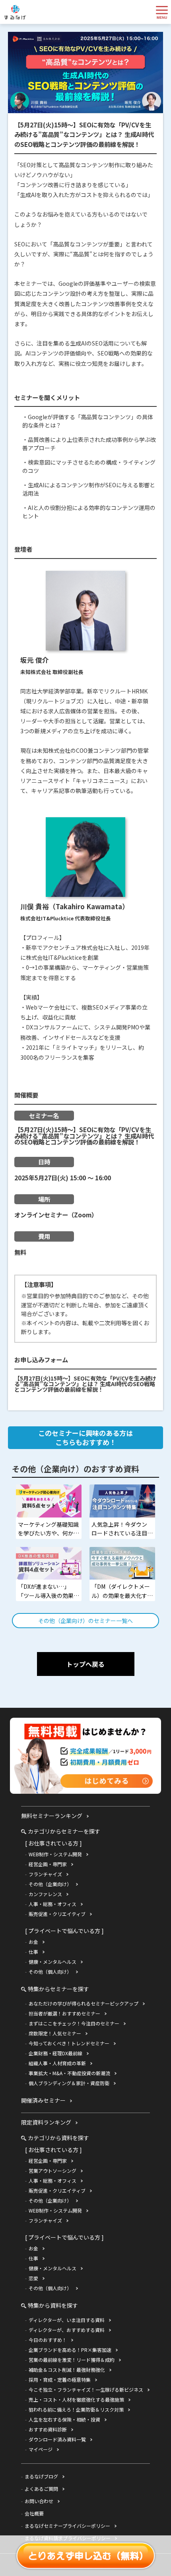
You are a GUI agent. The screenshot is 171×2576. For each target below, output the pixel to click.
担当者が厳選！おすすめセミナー (64, 2013)
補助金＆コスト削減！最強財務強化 (67, 2370)
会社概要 (34, 2513)
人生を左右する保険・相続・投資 (64, 2419)
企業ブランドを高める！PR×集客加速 (70, 2350)
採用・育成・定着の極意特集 (60, 2380)
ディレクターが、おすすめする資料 (67, 2330)
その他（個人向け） (50, 1972)
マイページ (41, 2449)
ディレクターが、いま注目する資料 (67, 2320)
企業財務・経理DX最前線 (55, 2053)
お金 (33, 1942)
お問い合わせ (39, 2501)
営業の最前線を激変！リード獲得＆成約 (72, 2360)
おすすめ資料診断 (48, 2429)
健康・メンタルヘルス (52, 1962)
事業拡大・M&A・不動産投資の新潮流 (69, 2073)
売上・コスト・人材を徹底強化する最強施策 (76, 2399)
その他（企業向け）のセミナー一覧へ (85, 1621)
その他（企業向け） (50, 1884)
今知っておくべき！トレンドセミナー (69, 2043)
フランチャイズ (45, 1874)
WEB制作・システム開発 (55, 1854)
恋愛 (33, 2278)
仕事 (33, 1952)
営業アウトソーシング (52, 2171)
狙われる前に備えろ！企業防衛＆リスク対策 (76, 2409)
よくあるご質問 (41, 2489)
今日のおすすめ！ (48, 2340)
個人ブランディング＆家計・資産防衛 (69, 2083)
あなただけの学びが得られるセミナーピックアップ (84, 2003)
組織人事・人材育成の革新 (57, 2063)
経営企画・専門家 (48, 1864)
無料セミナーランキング (52, 1816)
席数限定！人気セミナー (55, 2033)
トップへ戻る (85, 1664)
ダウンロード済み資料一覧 (57, 2439)
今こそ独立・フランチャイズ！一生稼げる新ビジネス (86, 2389)
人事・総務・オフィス (52, 1904)
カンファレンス (45, 1894)
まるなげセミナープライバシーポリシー (67, 2526)
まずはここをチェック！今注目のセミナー (74, 2023)
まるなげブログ (41, 2476)
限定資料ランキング (46, 2122)
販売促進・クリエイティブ (57, 1914)
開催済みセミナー (43, 2100)
